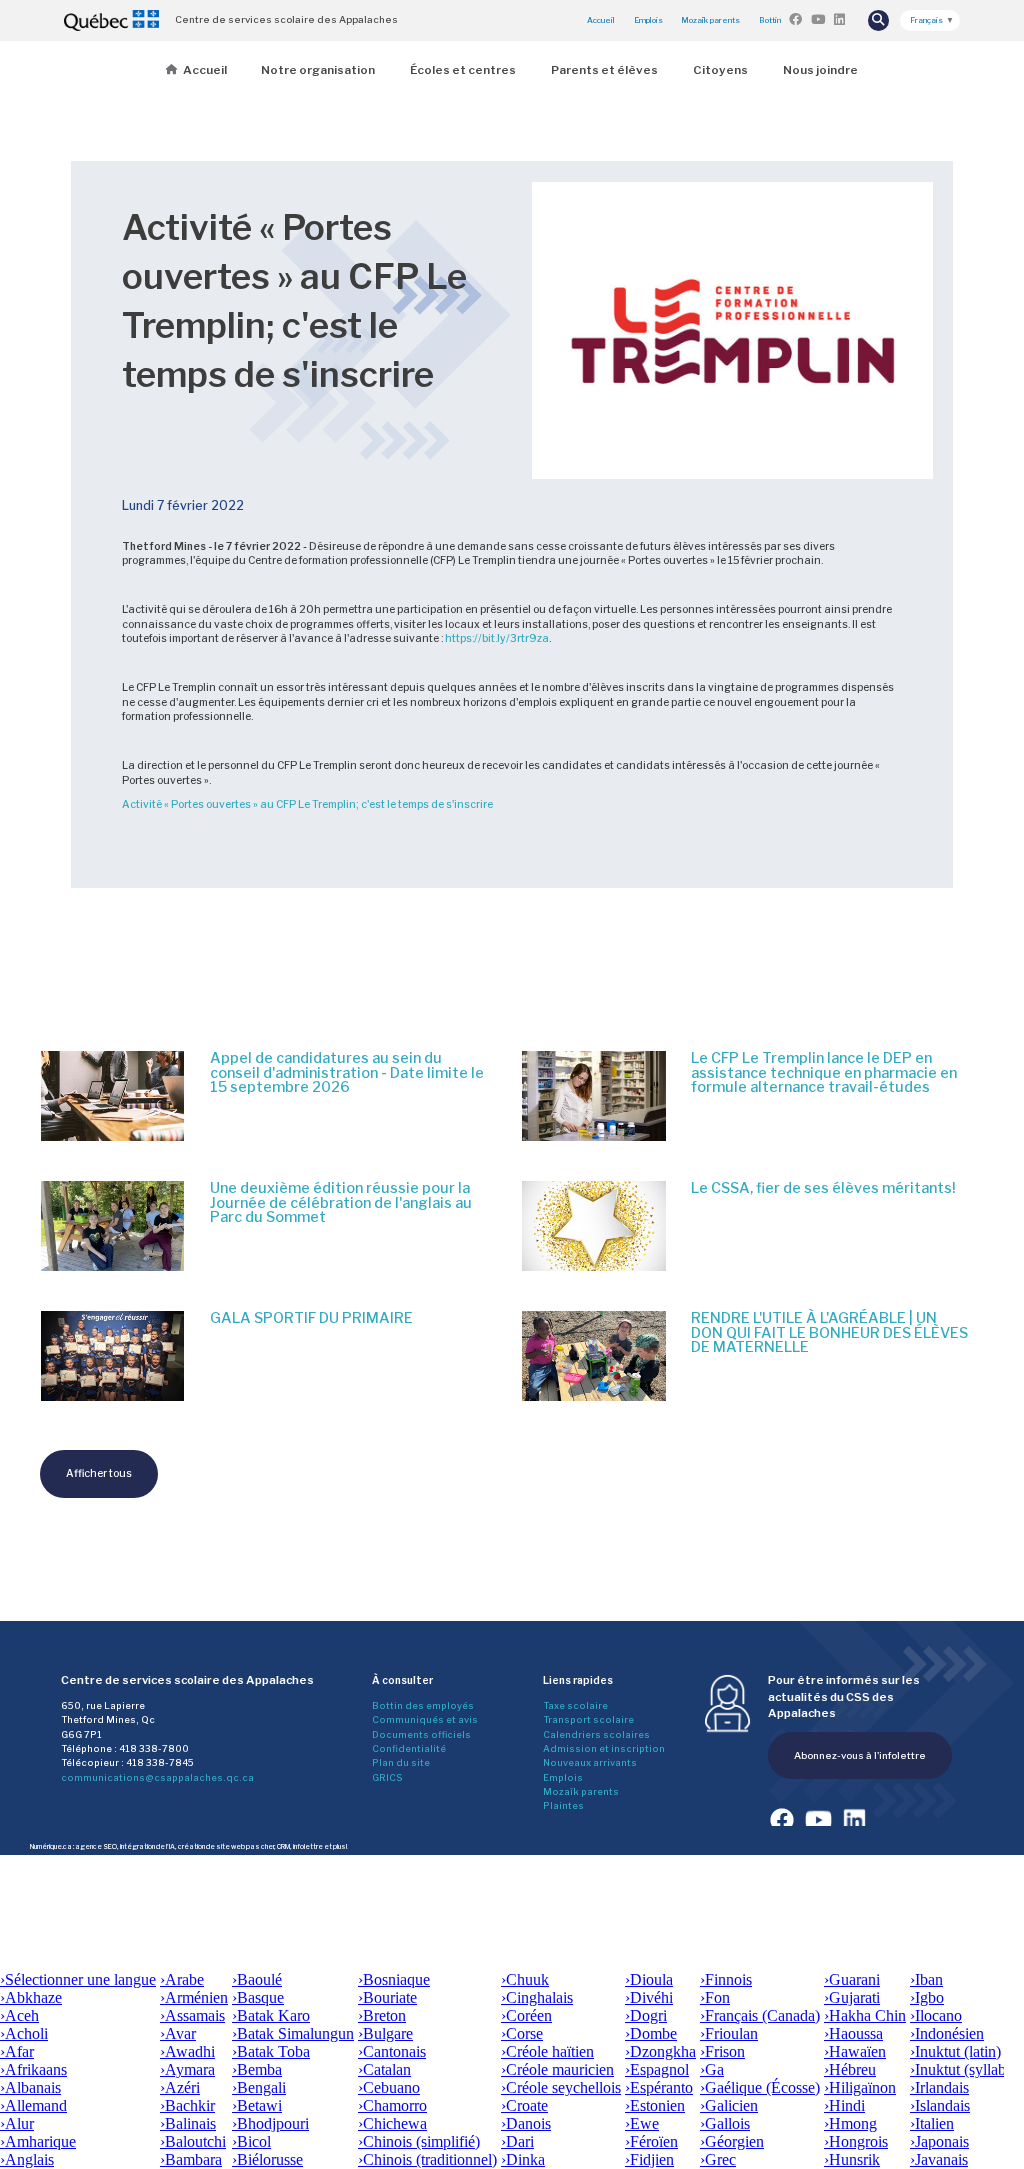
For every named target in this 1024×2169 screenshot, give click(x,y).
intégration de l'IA (147, 1847)
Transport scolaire (588, 1719)
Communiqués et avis (425, 1719)
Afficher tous (99, 1473)
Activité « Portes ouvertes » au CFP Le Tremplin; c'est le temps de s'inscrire (307, 804)
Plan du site (401, 1762)
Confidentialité (409, 1748)
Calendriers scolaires (596, 1734)
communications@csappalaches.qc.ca (157, 1777)
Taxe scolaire (575, 1705)
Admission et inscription (604, 1748)
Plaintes (563, 1805)
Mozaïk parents (710, 20)
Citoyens (720, 70)
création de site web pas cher (226, 1847)
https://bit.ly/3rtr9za (497, 638)
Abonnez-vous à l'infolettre (860, 1755)
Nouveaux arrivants (590, 1762)
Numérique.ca (51, 1847)
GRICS (387, 1777)
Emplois (648, 20)
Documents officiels (421, 1734)
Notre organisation (318, 70)
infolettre (308, 1847)
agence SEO (96, 1847)
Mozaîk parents (581, 1791)
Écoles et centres (463, 70)
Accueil (601, 20)
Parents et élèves (604, 70)
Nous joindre (820, 70)
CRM (283, 1847)
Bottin (770, 20)
